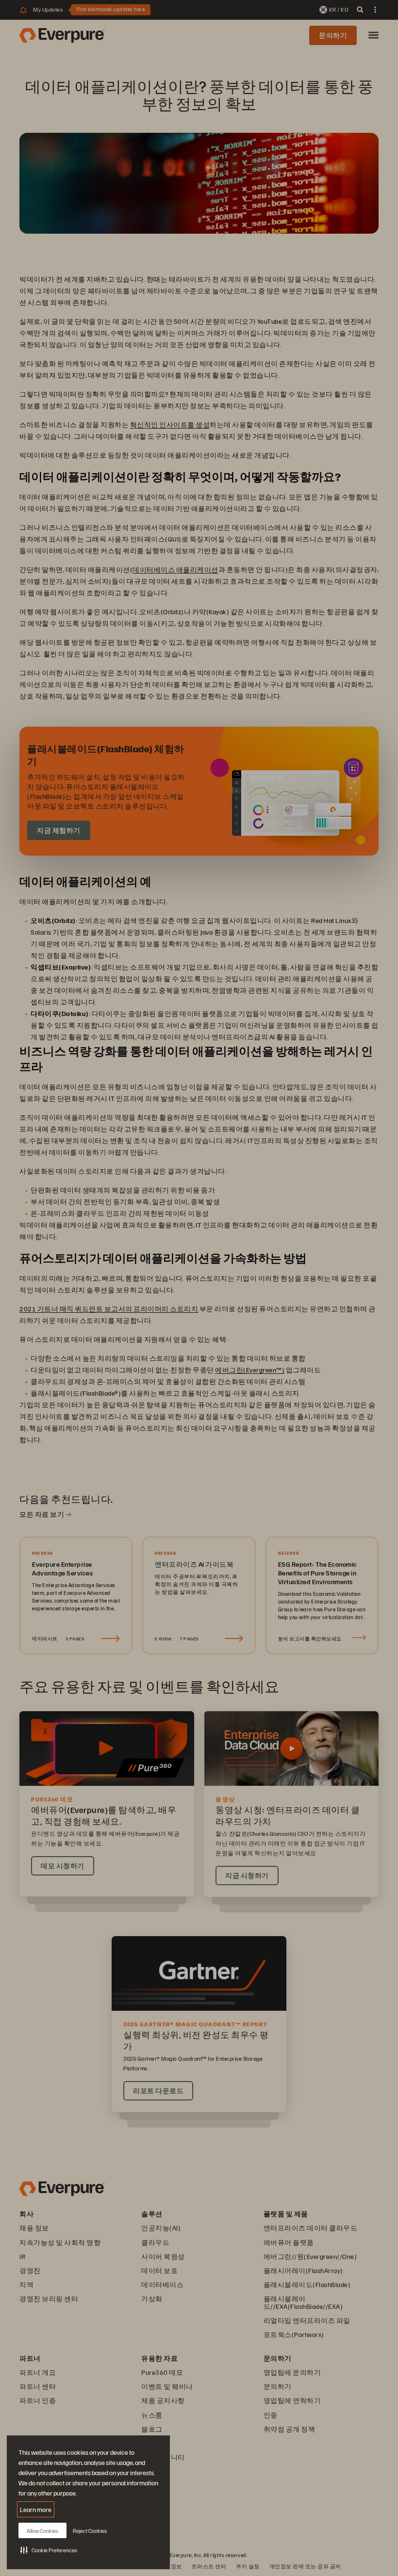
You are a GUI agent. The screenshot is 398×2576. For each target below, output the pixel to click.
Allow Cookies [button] (42, 2531)
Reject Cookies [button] (90, 2531)
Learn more (36, 2509)
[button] (49, 2550)
